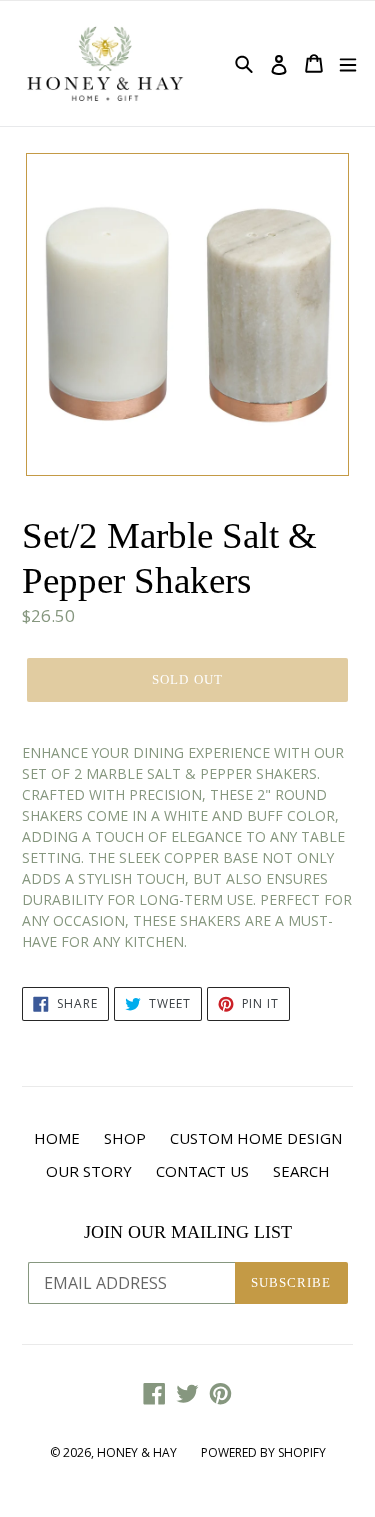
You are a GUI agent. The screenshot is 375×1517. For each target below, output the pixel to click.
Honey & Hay (137, 1452)
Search (301, 1171)
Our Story (89, 1171)
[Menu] (348, 63)
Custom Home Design (256, 1138)
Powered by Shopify (263, 1452)
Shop (125, 1138)
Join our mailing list (188, 1232)
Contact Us (202, 1171)
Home (57, 1138)
